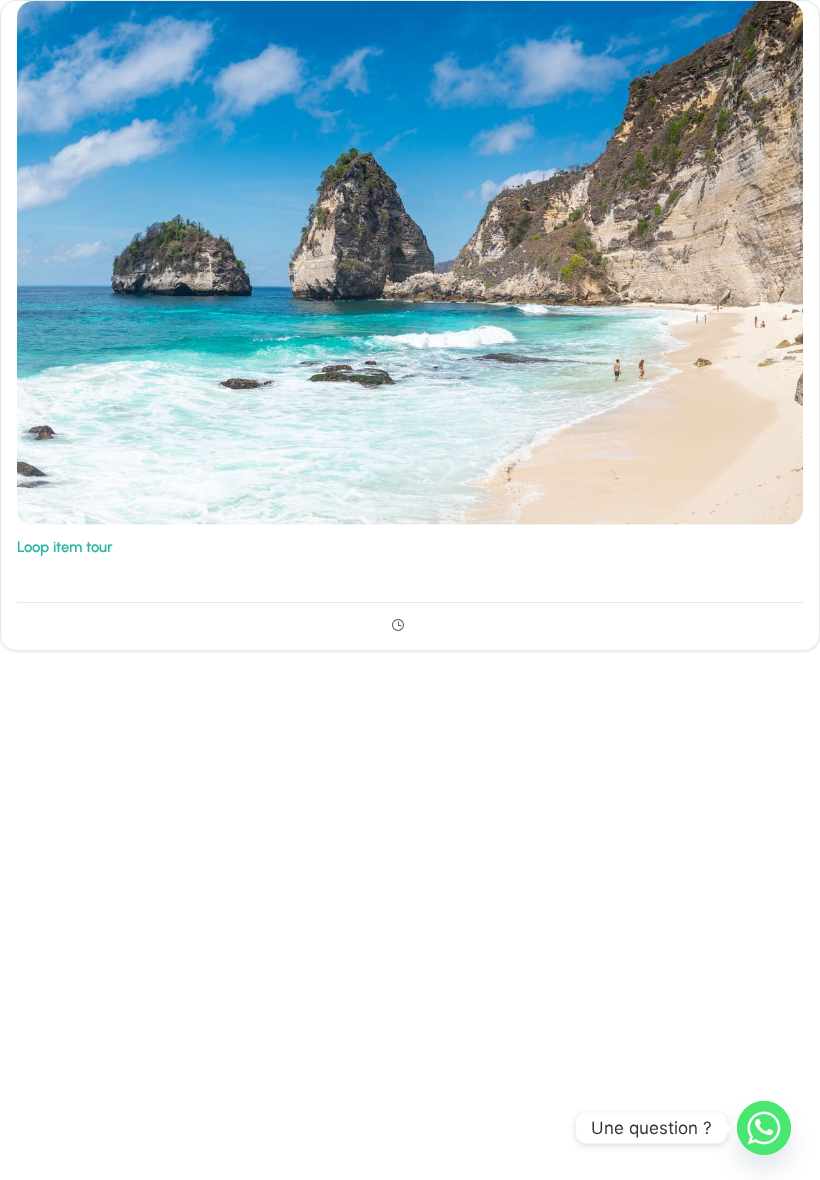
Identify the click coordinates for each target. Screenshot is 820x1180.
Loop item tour (65, 547)
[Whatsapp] (764, 1128)
